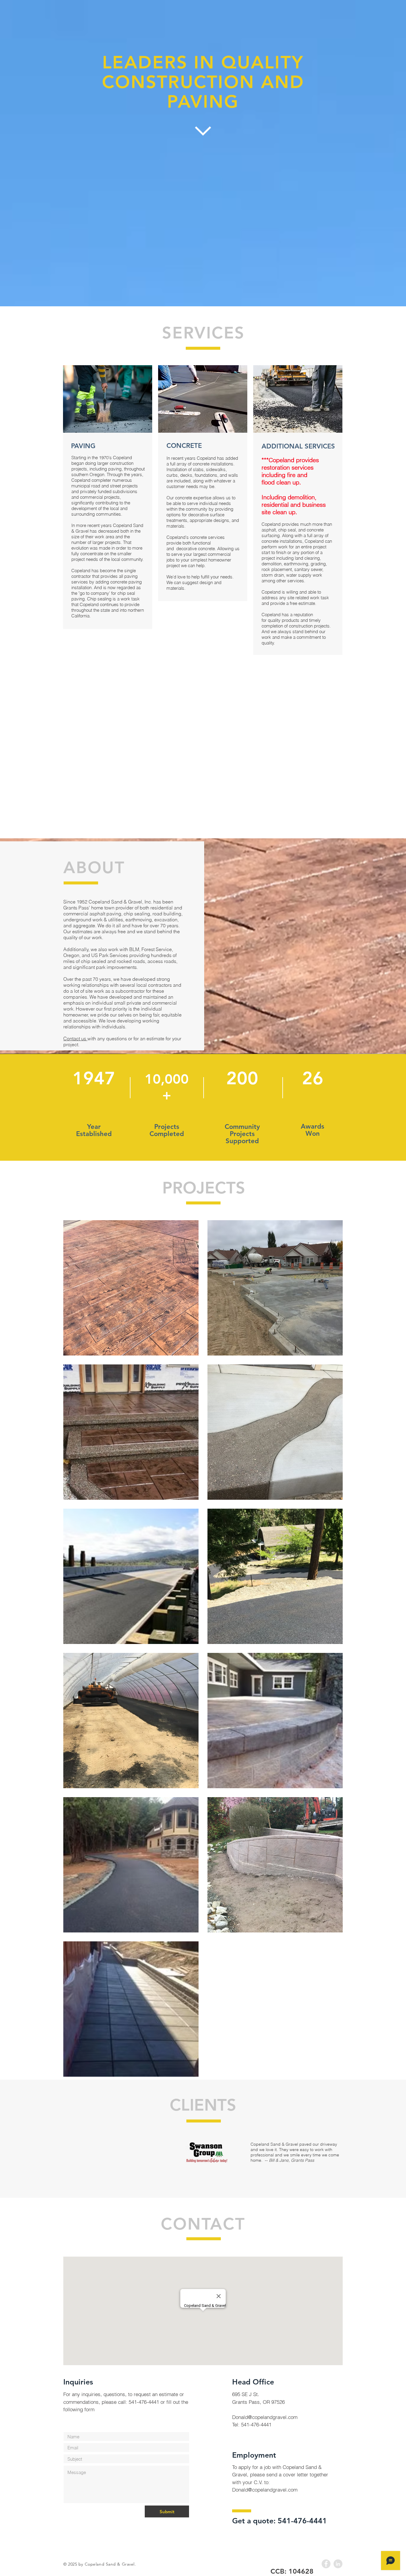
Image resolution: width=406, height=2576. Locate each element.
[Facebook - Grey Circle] (326, 2564)
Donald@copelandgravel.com (265, 2417)
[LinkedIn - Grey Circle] (338, 2564)
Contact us (75, 1038)
